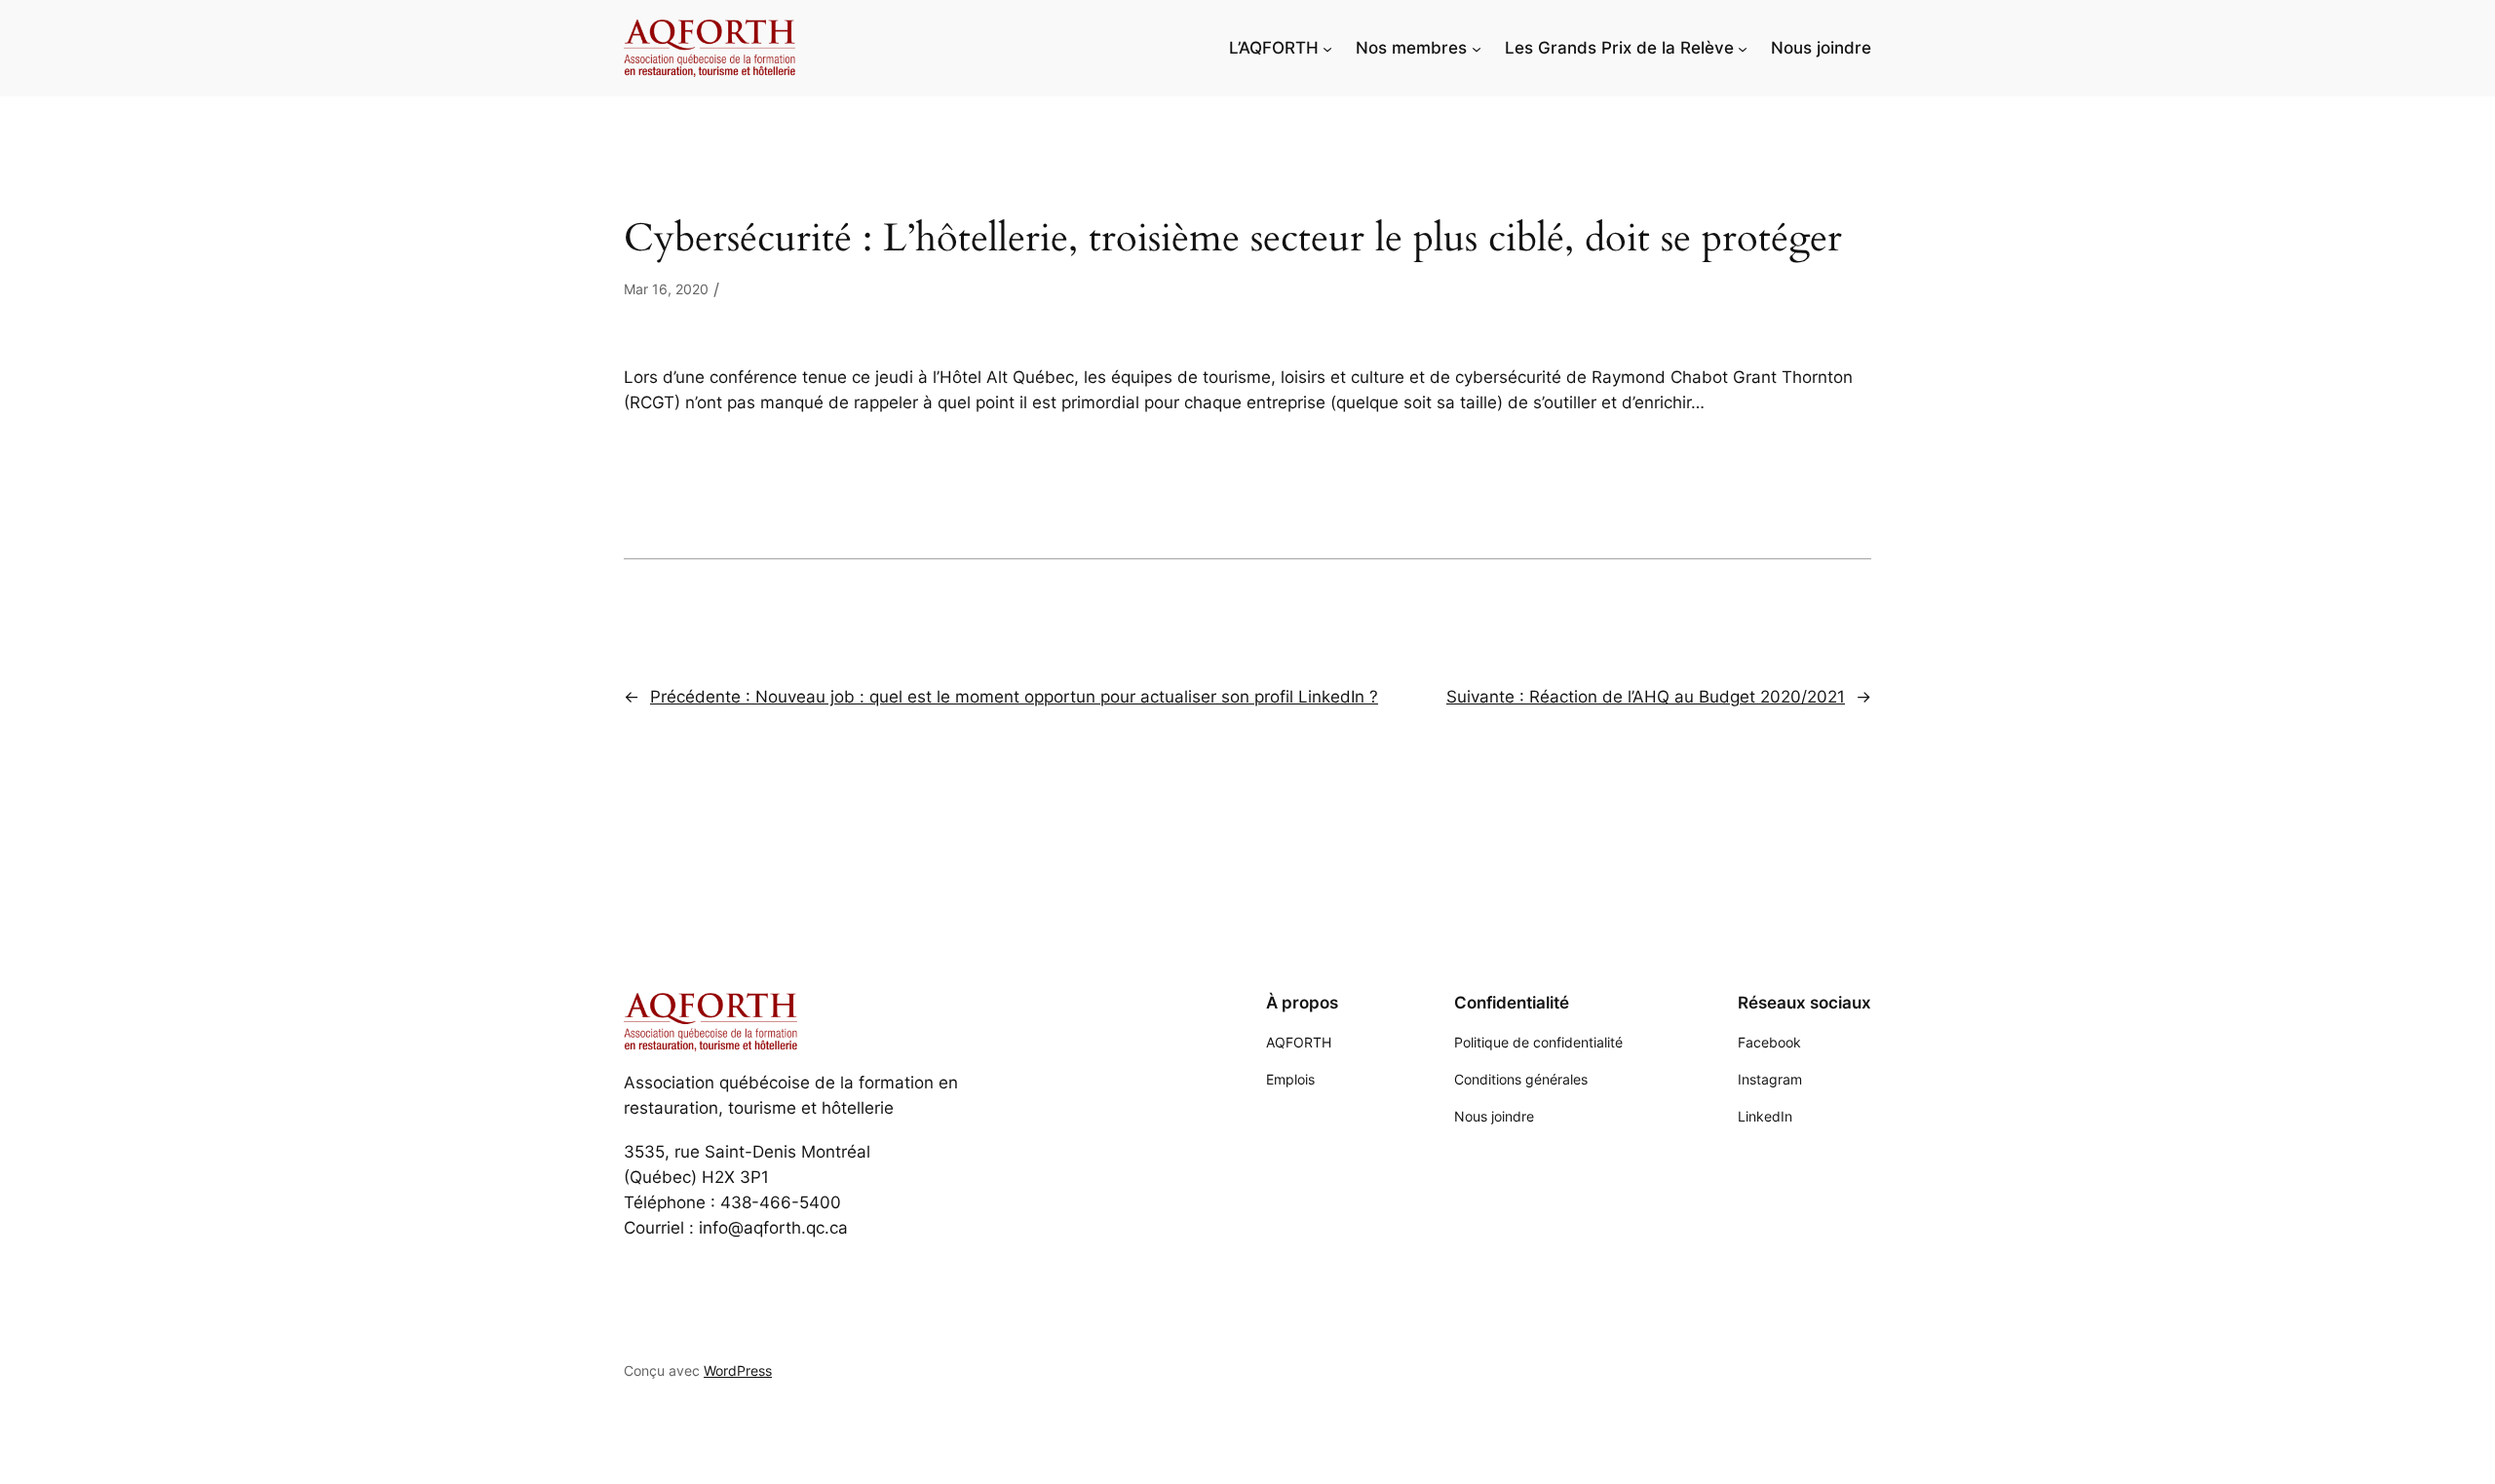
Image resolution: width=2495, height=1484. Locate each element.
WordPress (738, 1370)
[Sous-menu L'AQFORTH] (1327, 48)
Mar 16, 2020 (666, 289)
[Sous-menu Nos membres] (1477, 48)
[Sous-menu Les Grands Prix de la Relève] (1743, 48)
